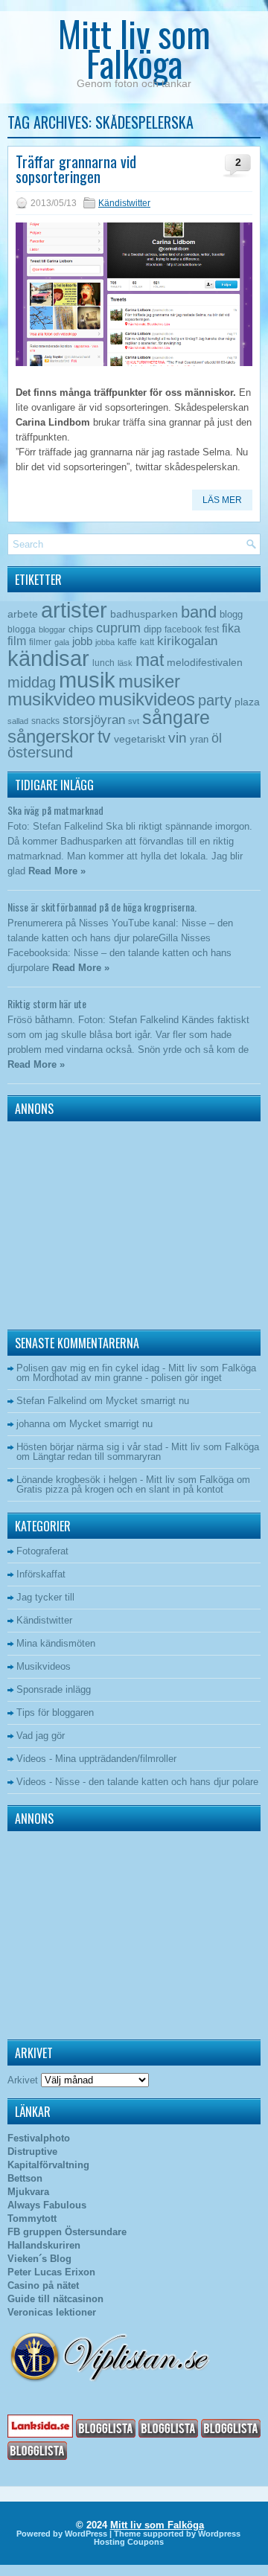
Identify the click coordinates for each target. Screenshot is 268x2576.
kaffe (127, 642)
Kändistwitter (124, 203)
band (199, 612)
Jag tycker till (45, 1597)
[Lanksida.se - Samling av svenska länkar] (40, 2434)
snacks (45, 721)
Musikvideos (44, 1666)
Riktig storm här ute (47, 1003)
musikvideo (51, 699)
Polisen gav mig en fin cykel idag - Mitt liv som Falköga (136, 1368)
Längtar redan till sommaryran (97, 1457)
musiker (149, 681)
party (215, 700)
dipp (153, 629)
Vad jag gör (41, 1736)
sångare (176, 717)
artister (74, 610)
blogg (231, 614)
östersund (40, 752)
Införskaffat (41, 1574)
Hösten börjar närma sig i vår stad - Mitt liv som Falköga (138, 1447)
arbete (23, 614)
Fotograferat (42, 1551)
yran (199, 739)
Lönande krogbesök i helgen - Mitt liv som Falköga (125, 1480)
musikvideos (147, 699)
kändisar (48, 659)
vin (178, 738)
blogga (22, 629)
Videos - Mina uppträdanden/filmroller (96, 1759)
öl (217, 738)
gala (62, 642)
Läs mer (222, 500)
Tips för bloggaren (55, 1712)
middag (32, 682)
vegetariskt (140, 739)
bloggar (52, 629)
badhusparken (144, 614)
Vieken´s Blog (39, 2259)
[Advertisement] (100, 1222)
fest (212, 629)
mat (150, 660)
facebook (183, 629)
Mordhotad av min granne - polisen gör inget (127, 1378)
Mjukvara (28, 2192)
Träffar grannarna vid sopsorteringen (76, 169)
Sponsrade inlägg (54, 1689)
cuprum (118, 628)
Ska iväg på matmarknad (55, 810)
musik (87, 680)
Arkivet (23, 2080)
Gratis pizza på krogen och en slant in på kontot (120, 1489)
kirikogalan (187, 641)
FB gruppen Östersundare (67, 2232)
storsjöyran (94, 720)
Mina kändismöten (56, 1643)
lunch (103, 663)
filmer (40, 642)
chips (81, 629)
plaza (247, 702)
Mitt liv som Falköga (134, 48)
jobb (82, 641)
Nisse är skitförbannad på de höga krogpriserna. (102, 907)
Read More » (57, 871)
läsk (125, 663)
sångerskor (51, 736)
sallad (18, 721)
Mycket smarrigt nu (147, 1401)
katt (147, 642)
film (17, 641)
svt (134, 721)
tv (104, 737)
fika (231, 628)
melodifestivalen (205, 663)
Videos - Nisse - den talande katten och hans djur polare (137, 1782)
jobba (105, 642)
